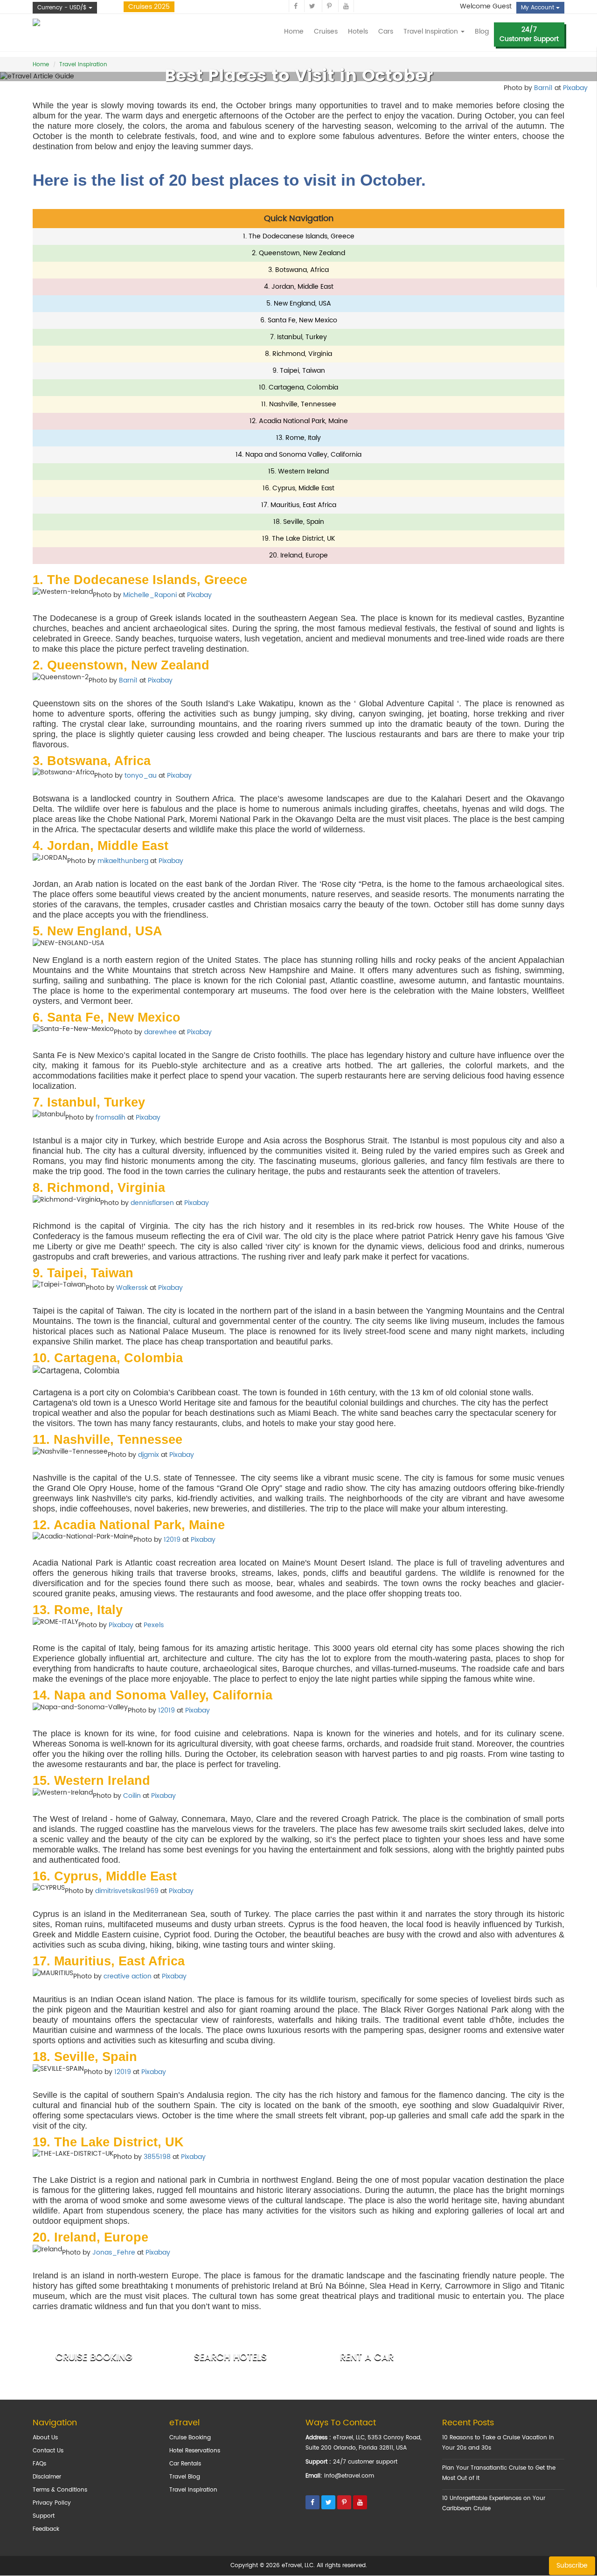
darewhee (160, 1033)
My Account (538, 8)
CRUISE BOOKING (94, 2357)
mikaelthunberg (123, 861)
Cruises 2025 (149, 7)
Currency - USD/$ (63, 8)
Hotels (358, 31)
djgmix (149, 1455)
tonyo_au (141, 776)
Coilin (132, 1796)
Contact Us (48, 2451)
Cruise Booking (190, 2438)
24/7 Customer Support (529, 34)
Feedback (46, 2529)
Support (44, 2516)
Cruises (326, 31)
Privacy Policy (52, 2503)
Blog (482, 31)
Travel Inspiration (193, 2490)
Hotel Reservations (195, 2451)
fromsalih (111, 1117)
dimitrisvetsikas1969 (127, 1891)
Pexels (154, 1625)
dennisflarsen (152, 1203)
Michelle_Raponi (150, 595)
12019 (172, 1540)
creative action (128, 1976)
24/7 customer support (365, 2462)
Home (294, 31)
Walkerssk (132, 1288)
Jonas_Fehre (114, 2252)
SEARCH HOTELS (230, 2357)
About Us (45, 2438)
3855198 (157, 2157)
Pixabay (199, 595)
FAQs (39, 2464)
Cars (386, 31)
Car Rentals (185, 2464)
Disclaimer (47, 2477)
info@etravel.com (349, 2476)
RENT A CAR (367, 2357)
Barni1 (128, 680)
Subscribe (572, 2566)
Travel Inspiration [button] (432, 31)
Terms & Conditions (60, 2490)
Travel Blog (185, 2477)
